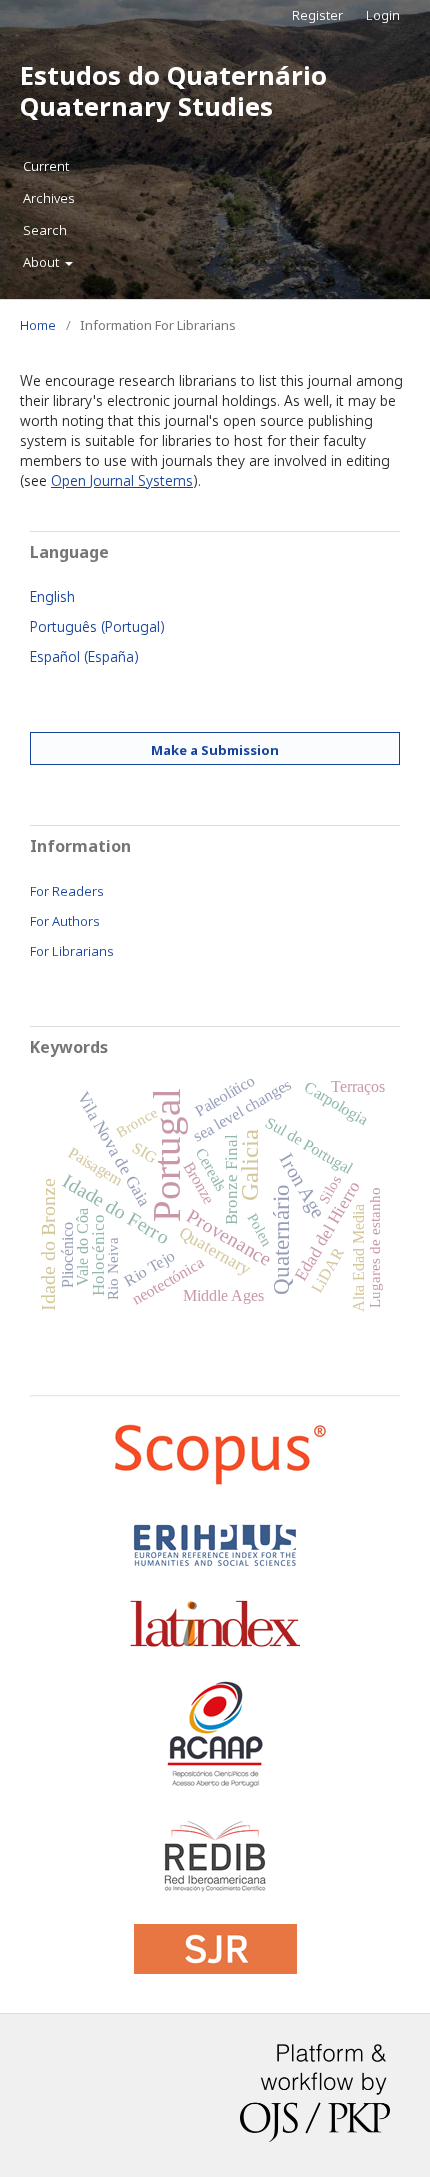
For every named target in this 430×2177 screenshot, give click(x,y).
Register (317, 15)
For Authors (65, 921)
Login (383, 15)
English (52, 596)
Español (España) (84, 656)
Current (46, 166)
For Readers (67, 891)
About (42, 262)
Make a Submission (215, 750)
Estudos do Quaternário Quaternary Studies (173, 90)
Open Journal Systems (122, 480)
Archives (49, 198)
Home (38, 325)
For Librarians (72, 951)
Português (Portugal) (97, 626)
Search (45, 230)
